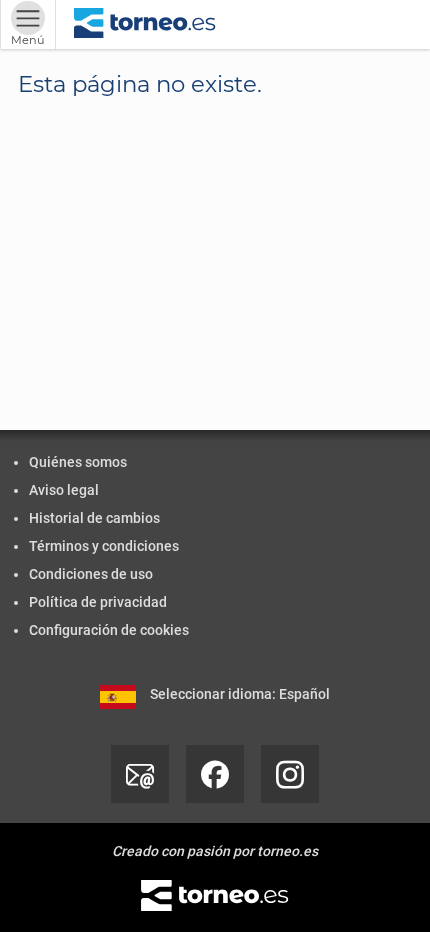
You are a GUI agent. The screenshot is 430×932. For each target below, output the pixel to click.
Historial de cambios (94, 518)
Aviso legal (64, 490)
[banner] (145, 24)
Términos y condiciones (104, 546)
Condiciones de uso (91, 574)
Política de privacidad (98, 602)
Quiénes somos (78, 462)
